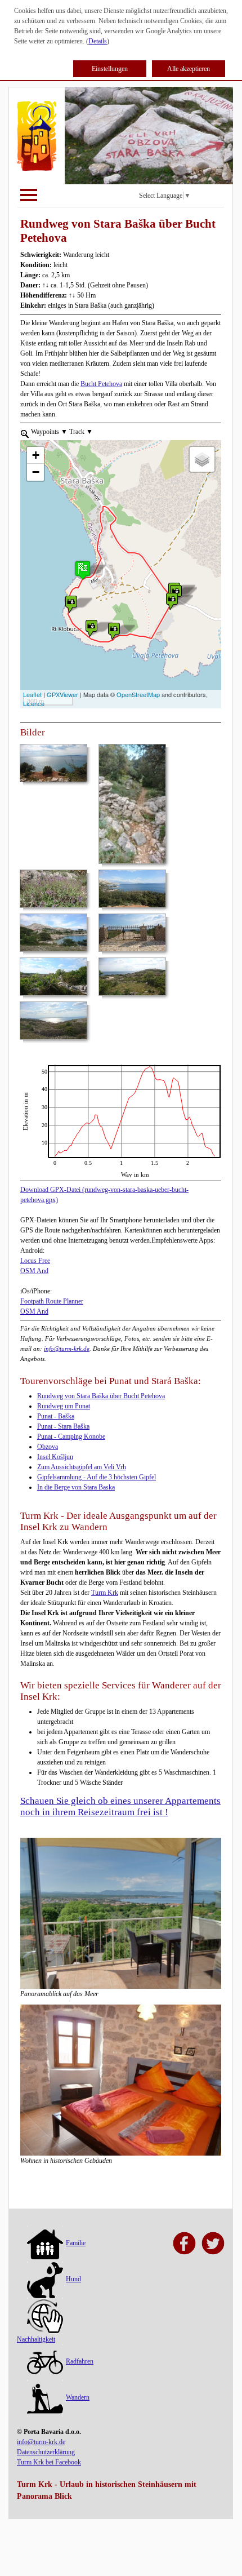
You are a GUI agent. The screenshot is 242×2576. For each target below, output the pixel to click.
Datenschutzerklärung (46, 2452)
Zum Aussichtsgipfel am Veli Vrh (82, 1467)
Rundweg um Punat (64, 1406)
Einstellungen (110, 69)
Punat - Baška (56, 1416)
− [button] (36, 472)
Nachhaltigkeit (36, 2339)
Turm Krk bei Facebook (49, 2462)
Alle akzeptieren (189, 69)
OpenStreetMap (138, 694)
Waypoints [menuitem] (48, 432)
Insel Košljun (55, 1457)
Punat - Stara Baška (63, 1426)
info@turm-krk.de (67, 1349)
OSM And (34, 1271)
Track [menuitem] (80, 432)
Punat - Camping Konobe (71, 1436)
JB (24, 1070)
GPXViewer (62, 694)
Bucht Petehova (101, 384)
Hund (73, 2279)
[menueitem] (25, 433)
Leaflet (32, 694)
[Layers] (202, 459)
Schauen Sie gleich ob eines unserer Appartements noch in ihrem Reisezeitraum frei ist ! (120, 1806)
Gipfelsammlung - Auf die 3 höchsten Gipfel (97, 1477)
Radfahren (80, 2361)
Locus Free (35, 1261)
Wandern (78, 2397)
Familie (76, 2243)
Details (98, 41)
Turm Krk (105, 1593)
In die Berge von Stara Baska (76, 1487)
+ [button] (36, 455)
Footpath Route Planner (52, 1301)
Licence (34, 703)
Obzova (48, 1447)
